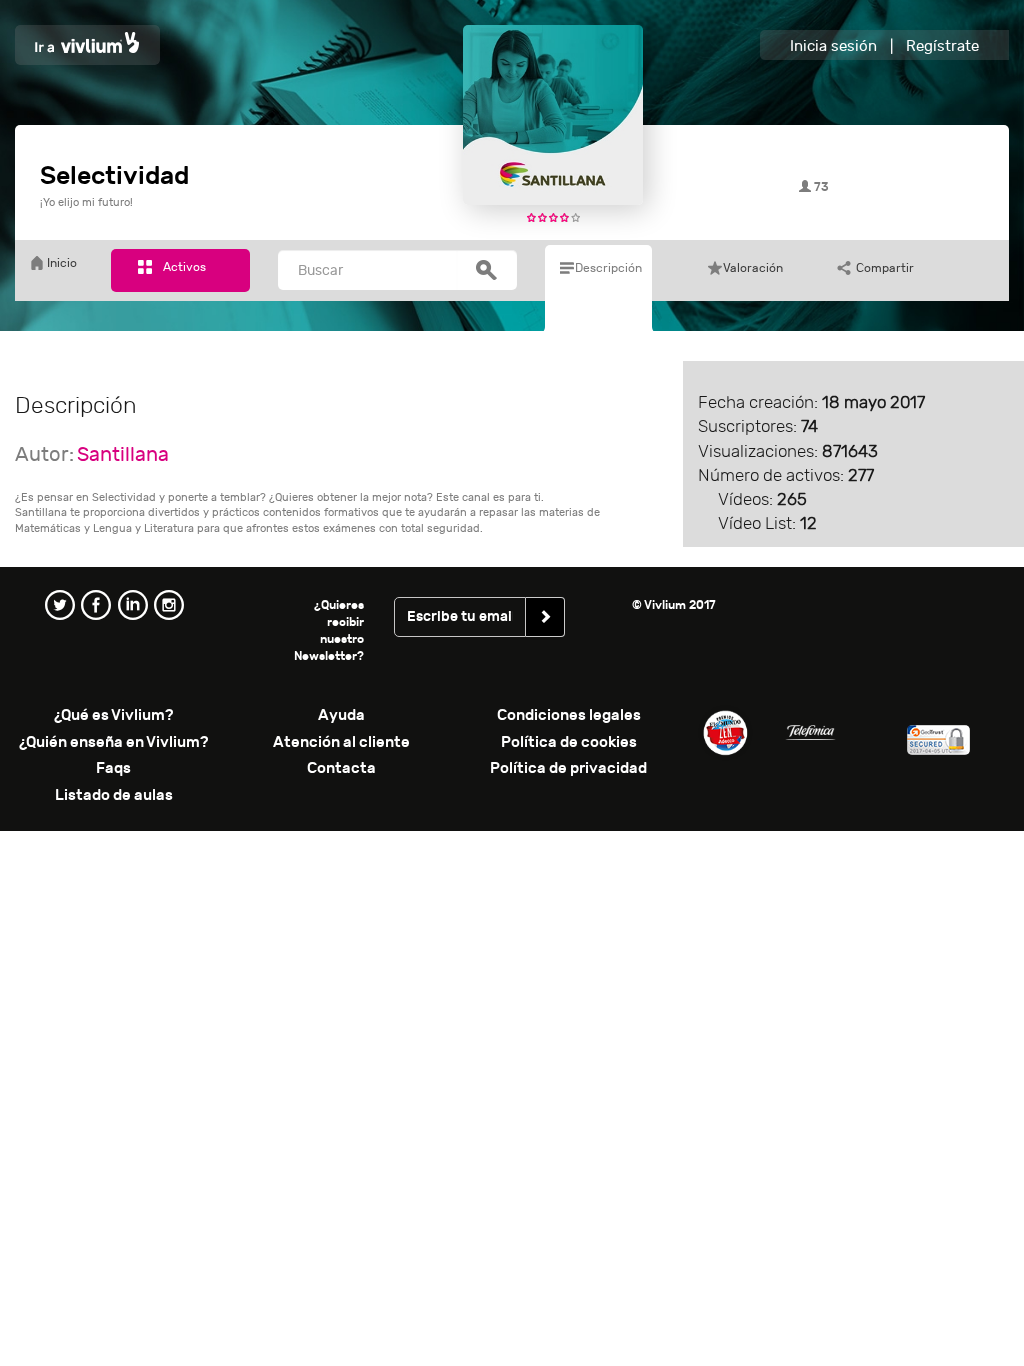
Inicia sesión (833, 46)
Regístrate (942, 46)
